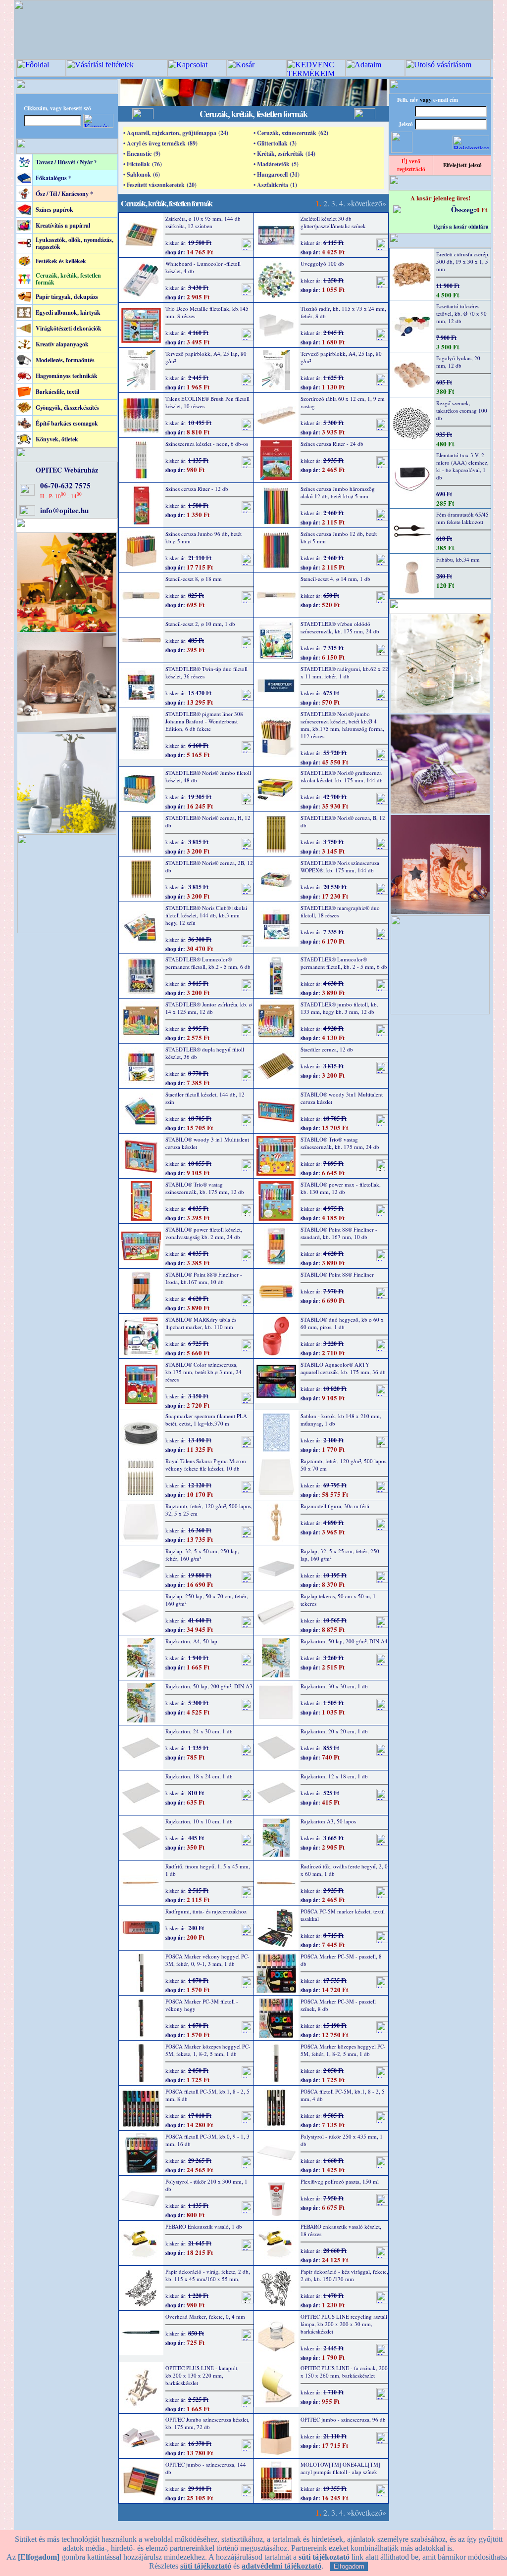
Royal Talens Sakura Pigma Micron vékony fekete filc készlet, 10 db (206, 1465)
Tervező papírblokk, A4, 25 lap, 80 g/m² (206, 357)
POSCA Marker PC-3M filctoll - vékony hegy (202, 2005)
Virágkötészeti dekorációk (69, 328)
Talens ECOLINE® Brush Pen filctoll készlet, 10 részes (207, 402)
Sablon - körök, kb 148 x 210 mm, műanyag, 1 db (341, 1420)
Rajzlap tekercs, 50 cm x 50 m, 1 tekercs (338, 1600)
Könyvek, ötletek (57, 439)
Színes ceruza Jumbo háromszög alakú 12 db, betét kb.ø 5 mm (338, 492)
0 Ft (482, 210)
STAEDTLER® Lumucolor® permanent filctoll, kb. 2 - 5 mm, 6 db (344, 963)
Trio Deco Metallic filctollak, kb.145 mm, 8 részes (207, 312)
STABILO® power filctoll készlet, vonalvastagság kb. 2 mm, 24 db (204, 1233)
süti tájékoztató (206, 2566)
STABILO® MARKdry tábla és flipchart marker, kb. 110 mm (201, 1323)
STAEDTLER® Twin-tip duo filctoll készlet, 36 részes (206, 672)
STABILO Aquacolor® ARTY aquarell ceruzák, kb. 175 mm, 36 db (343, 1368)
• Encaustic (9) (142, 154)
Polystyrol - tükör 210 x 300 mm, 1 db (206, 2185)
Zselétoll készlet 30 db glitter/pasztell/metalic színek (333, 222)
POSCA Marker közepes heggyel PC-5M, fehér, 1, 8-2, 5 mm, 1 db (343, 2050)
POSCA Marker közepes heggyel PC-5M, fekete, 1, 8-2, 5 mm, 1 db (208, 2050)
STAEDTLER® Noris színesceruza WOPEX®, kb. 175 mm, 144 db (340, 866)
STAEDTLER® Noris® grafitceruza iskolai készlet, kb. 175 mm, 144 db (342, 776)
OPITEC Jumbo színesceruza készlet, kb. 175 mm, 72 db (207, 2423)
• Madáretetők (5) (276, 164)
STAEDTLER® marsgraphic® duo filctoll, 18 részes (340, 911)
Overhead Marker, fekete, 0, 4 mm (205, 2316)
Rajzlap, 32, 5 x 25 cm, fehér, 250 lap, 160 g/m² (340, 1555)
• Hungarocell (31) (277, 174)
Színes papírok (54, 210)
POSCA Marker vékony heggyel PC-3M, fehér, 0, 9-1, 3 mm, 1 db (207, 1960)
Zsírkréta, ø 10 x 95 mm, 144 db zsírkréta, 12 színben (203, 222)
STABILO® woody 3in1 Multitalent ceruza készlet (342, 1098)
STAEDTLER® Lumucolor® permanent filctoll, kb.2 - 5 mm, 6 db (208, 963)
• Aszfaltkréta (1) (275, 185)
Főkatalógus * (53, 178)
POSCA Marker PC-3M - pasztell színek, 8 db (338, 2005)
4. (342, 203)
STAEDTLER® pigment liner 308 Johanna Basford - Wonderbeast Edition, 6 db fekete (204, 721)
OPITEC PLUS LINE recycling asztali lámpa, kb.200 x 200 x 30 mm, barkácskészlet (344, 2324)
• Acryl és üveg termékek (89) (160, 143)
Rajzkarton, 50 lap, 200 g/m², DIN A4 (344, 1641)
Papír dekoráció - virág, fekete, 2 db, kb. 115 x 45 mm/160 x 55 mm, (208, 2275)
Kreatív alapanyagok (62, 344)
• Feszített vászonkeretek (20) (160, 185)
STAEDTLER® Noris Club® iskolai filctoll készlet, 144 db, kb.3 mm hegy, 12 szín (206, 915)
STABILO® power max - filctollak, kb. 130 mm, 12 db (341, 1188)
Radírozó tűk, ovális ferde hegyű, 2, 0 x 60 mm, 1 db (344, 1870)
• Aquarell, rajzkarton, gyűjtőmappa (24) (176, 133)
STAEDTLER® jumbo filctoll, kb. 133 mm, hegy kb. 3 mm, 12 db (339, 1008)
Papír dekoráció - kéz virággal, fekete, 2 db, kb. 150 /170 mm (344, 2275)
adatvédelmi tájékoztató (281, 2566)
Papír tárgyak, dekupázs (67, 297)
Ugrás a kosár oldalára (461, 227)
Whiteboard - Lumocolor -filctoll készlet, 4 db (203, 267)
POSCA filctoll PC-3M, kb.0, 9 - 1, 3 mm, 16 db (207, 2140)
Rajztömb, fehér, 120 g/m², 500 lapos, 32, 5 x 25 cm (209, 1510)
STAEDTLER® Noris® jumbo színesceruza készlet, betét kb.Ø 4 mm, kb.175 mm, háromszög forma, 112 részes (342, 725)
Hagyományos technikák (67, 376)
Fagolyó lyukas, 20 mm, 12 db (458, 362)
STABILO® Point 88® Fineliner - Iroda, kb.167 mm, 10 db (204, 1278)
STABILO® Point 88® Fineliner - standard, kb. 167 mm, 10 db (339, 1233)
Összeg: (464, 209)
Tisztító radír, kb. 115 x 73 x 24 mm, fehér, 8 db (343, 312)
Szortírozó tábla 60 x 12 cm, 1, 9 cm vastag (343, 402)
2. (326, 203)
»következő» (367, 203)
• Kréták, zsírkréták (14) (284, 154)
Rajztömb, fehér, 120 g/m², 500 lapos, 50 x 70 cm (344, 1465)
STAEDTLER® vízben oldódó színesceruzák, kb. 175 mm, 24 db (340, 627)
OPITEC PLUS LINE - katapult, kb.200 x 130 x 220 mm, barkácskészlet (202, 2375)
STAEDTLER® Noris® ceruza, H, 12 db (208, 821)
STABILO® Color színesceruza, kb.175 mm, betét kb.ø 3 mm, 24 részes (203, 1372)
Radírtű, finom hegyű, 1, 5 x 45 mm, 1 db (208, 1870)
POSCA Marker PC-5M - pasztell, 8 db (341, 1960)
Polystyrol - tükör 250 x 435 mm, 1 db (342, 2140)
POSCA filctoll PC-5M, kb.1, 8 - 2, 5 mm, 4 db (343, 2095)
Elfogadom (349, 2566)
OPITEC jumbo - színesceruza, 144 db (206, 2468)
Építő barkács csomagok (67, 423)
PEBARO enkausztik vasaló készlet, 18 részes (341, 2230)
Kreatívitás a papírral (63, 225)
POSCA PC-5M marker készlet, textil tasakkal (343, 1915)
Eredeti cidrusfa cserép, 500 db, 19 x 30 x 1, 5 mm (463, 262)
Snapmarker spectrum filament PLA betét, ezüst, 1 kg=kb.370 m (206, 1420)
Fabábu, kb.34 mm (458, 559)
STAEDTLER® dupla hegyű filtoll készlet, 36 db (205, 1053)
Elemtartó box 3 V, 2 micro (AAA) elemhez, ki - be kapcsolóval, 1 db (462, 466)
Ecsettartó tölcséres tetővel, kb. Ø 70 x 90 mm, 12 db (461, 313)
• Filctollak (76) (143, 164)
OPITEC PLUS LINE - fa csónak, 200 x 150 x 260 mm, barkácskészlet (344, 2372)
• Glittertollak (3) (275, 143)
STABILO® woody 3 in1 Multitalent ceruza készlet (207, 1143)
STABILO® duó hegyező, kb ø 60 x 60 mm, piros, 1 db (342, 1323)
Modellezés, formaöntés (65, 360)
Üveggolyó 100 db (322, 263)
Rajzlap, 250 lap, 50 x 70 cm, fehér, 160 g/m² (207, 1600)
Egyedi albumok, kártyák (68, 312)
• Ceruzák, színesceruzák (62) (291, 133)
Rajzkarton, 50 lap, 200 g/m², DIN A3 (209, 1686)
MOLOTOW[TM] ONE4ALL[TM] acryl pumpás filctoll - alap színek (340, 2468)
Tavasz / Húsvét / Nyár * (66, 162)
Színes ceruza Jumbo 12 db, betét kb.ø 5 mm (339, 537)
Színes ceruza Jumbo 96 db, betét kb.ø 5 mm (203, 537)
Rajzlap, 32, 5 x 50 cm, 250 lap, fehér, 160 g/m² (202, 1555)
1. (318, 203)
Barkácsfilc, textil (57, 392)
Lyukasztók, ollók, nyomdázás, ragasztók (75, 243)
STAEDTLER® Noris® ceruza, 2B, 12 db (209, 866)
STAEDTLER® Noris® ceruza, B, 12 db (343, 821)
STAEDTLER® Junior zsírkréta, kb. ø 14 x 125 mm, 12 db (209, 1008)
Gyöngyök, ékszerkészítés (67, 407)
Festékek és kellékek (61, 261)
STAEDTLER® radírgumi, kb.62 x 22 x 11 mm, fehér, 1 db (344, 672)
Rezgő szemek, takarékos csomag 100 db (462, 410)
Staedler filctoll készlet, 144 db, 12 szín (205, 1098)
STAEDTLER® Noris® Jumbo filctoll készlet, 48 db (208, 776)
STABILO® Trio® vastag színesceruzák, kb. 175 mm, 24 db (340, 1143)
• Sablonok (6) (142, 174)
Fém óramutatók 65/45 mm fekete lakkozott (462, 518)
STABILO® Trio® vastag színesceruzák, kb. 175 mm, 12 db (205, 1188)
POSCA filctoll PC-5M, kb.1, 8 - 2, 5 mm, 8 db (207, 2095)
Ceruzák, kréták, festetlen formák (68, 279)
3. (334, 203)
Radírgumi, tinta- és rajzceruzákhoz (206, 1911)
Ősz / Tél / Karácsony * (64, 194)
